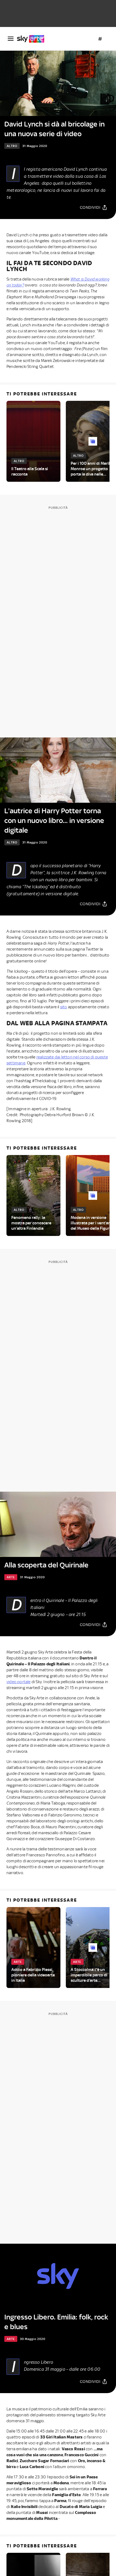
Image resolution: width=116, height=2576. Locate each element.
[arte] (33, 39)
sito (64, 1007)
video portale (19, 1682)
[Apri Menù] (11, 39)
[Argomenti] (100, 39)
